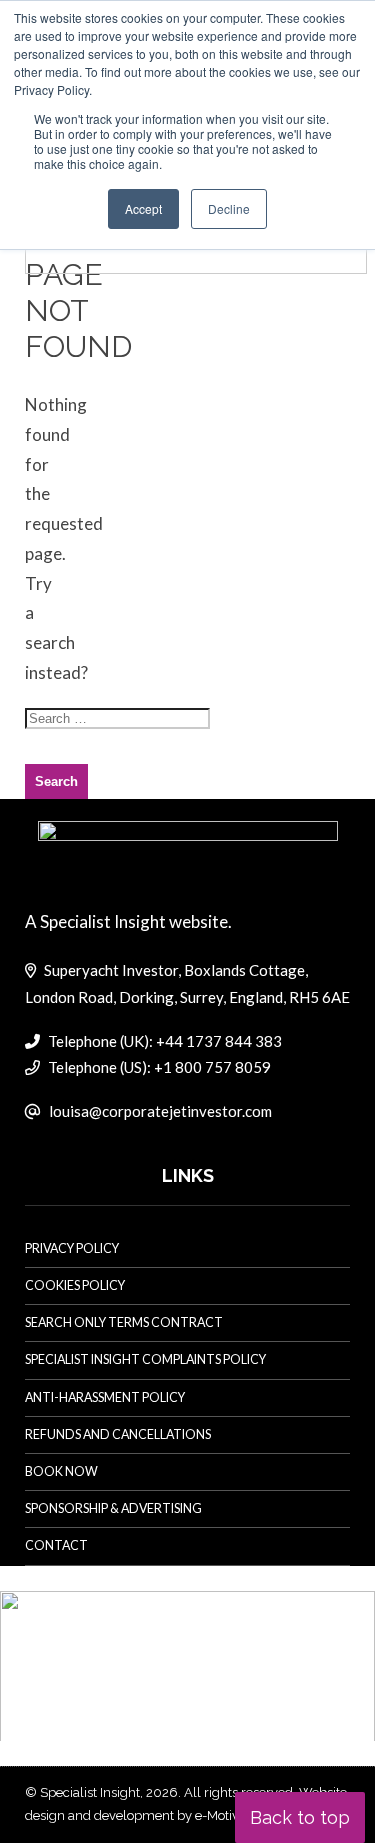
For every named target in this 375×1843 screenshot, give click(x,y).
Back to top (300, 1817)
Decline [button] (229, 208)
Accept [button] (143, 208)
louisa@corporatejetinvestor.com (160, 1111)
